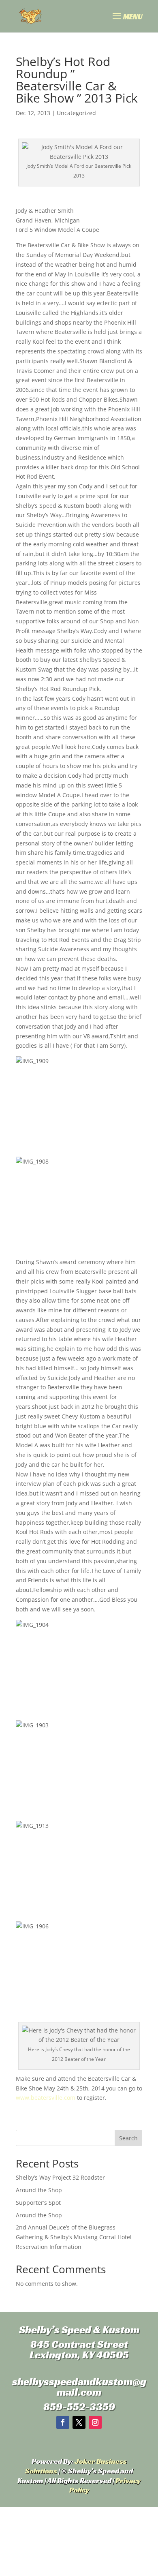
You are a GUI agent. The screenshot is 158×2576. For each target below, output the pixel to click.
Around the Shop (39, 2190)
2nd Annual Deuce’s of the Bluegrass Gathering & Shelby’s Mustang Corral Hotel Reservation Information (74, 2237)
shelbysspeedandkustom (72, 2381)
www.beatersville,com (46, 2098)
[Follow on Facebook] (63, 2422)
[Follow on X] (79, 2422)
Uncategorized (76, 113)
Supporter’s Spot (38, 2203)
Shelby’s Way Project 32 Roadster (60, 2177)
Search (128, 2138)
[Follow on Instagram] (95, 2422)
